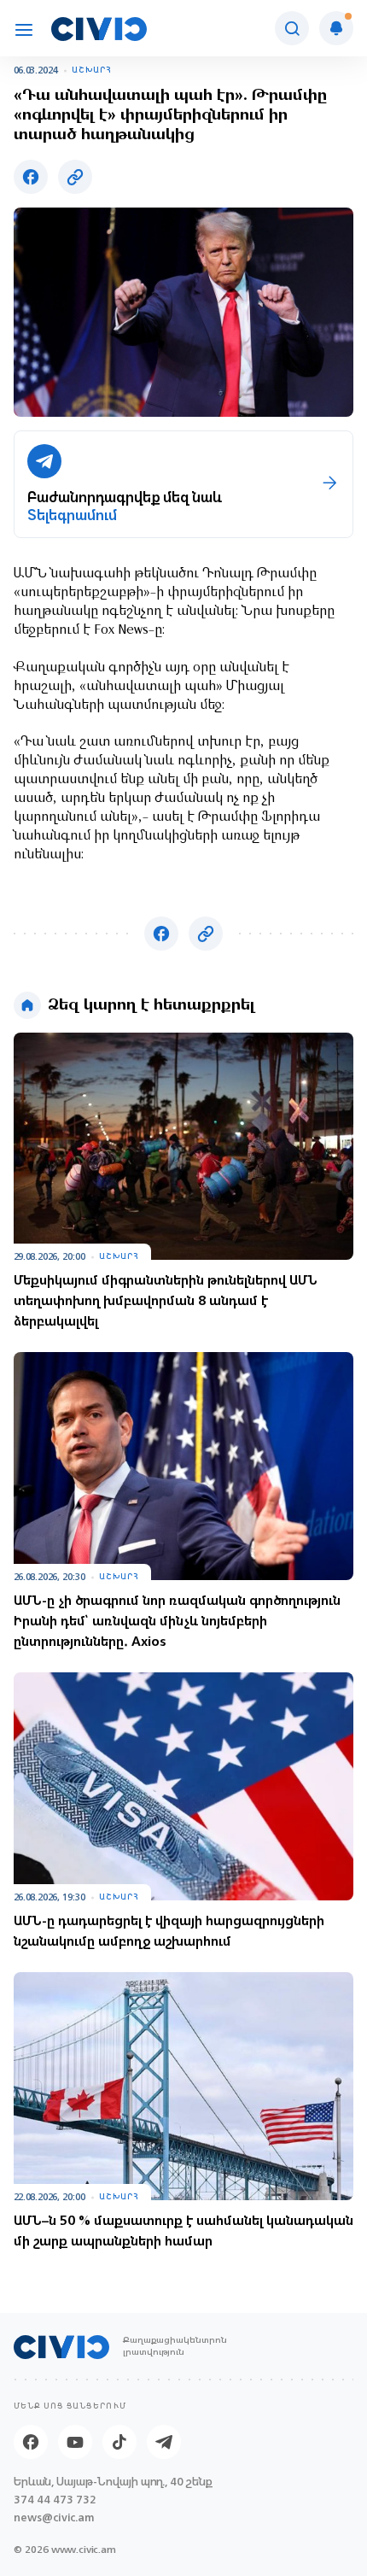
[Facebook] (31, 2442)
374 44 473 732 (55, 2500)
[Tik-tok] (119, 2442)
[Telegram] (164, 2442)
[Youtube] (75, 2442)
